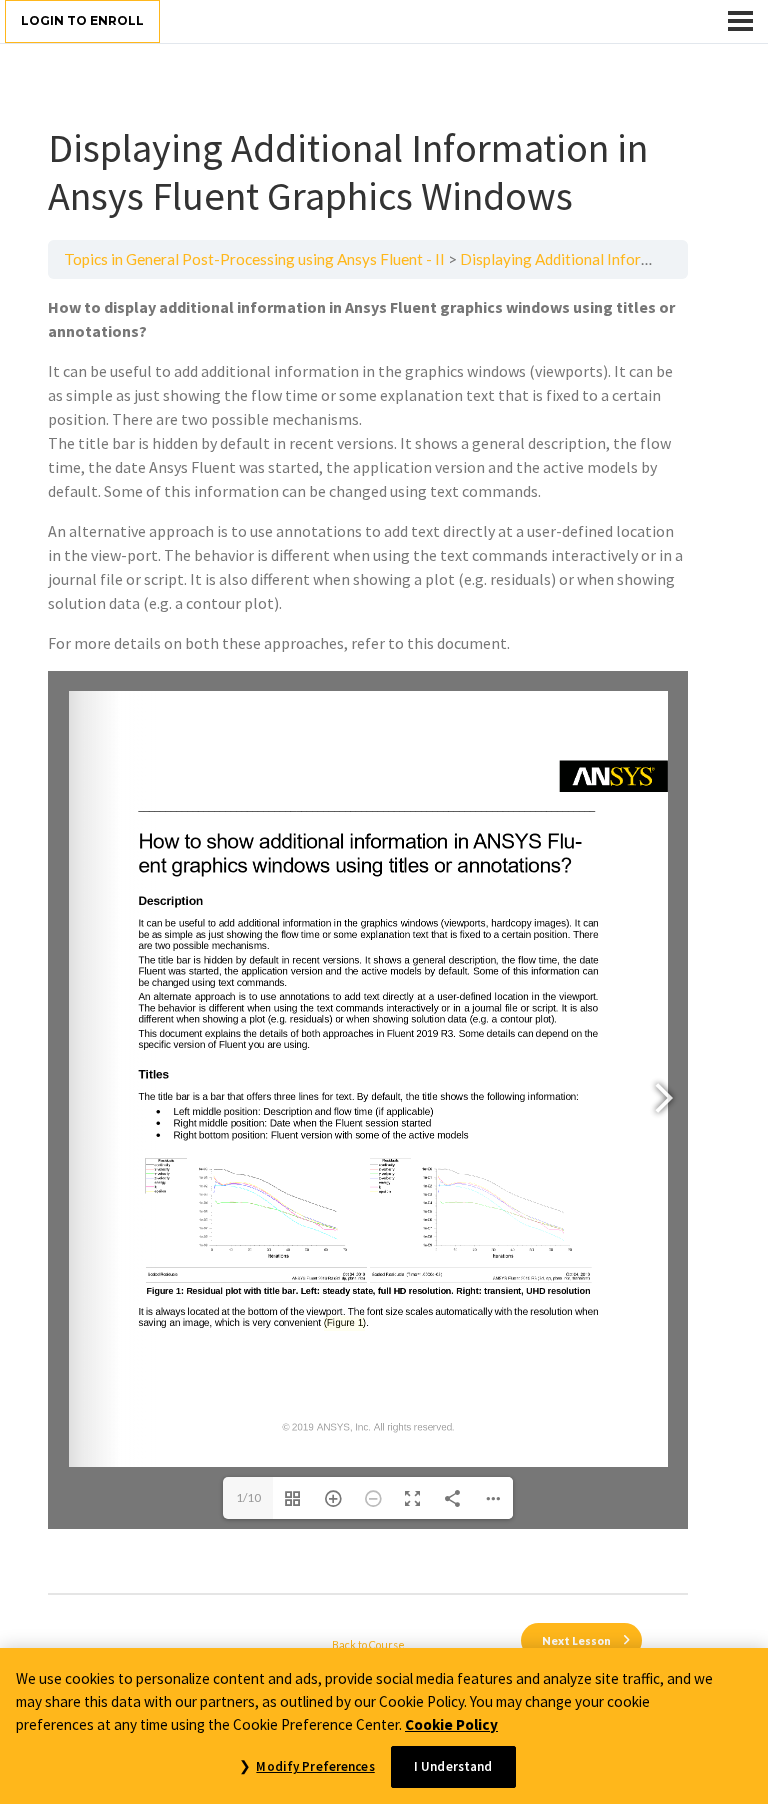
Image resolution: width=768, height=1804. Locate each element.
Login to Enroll (82, 20)
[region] (384, 1726)
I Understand (453, 1766)
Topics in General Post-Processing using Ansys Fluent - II (254, 259)
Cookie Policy (451, 1724)
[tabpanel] (368, 936)
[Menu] (740, 21)
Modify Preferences (315, 1766)
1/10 (248, 1497)
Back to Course (368, 1644)
